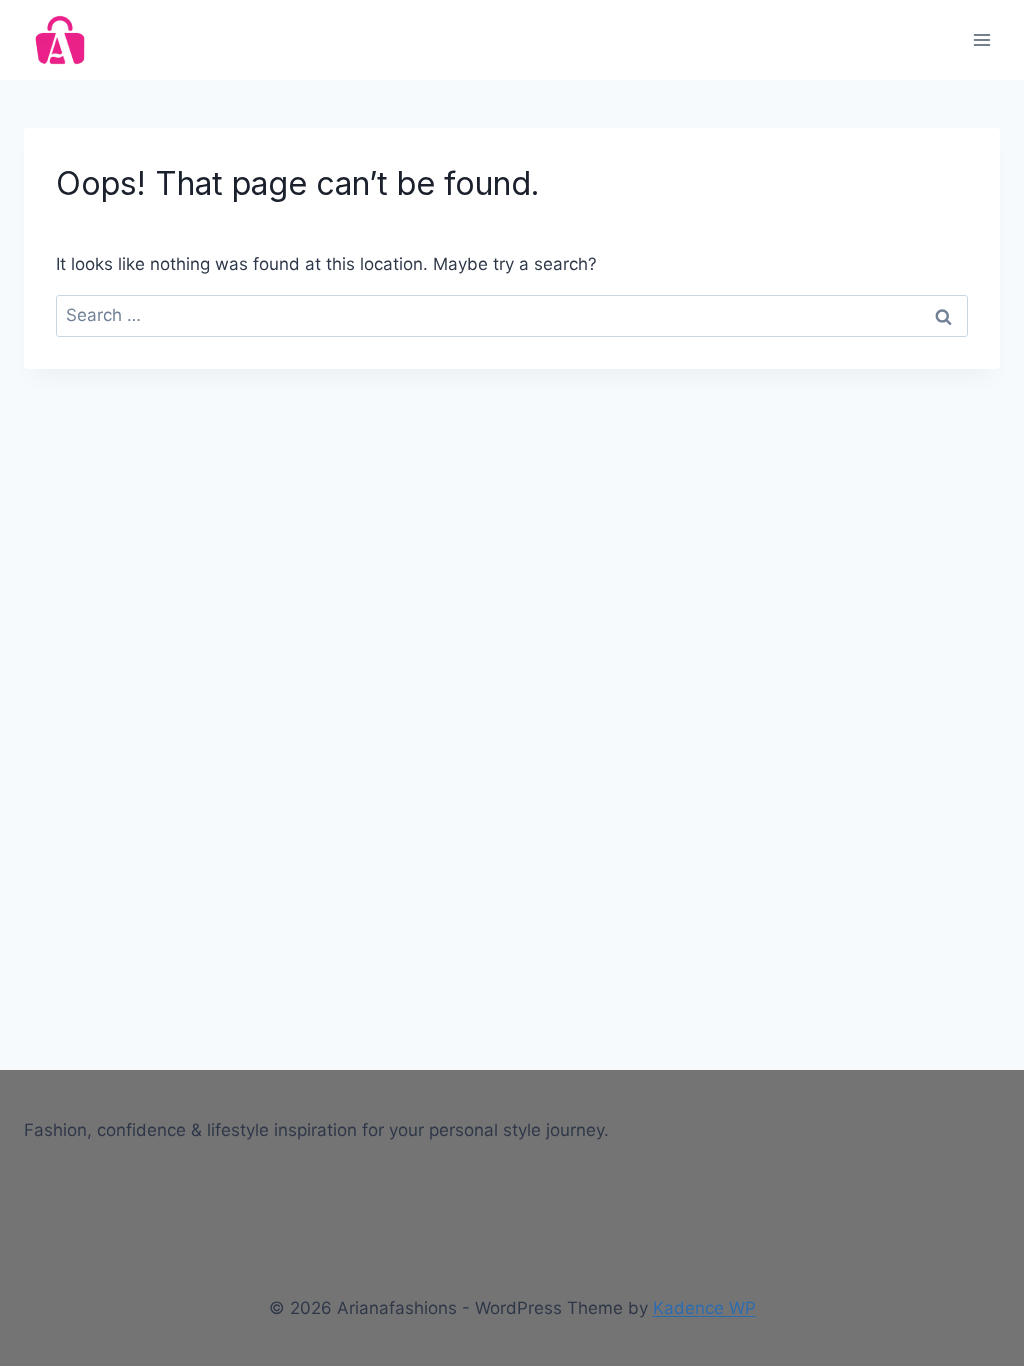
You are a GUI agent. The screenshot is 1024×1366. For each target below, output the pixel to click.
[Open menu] (981, 39)
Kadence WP (704, 1308)
